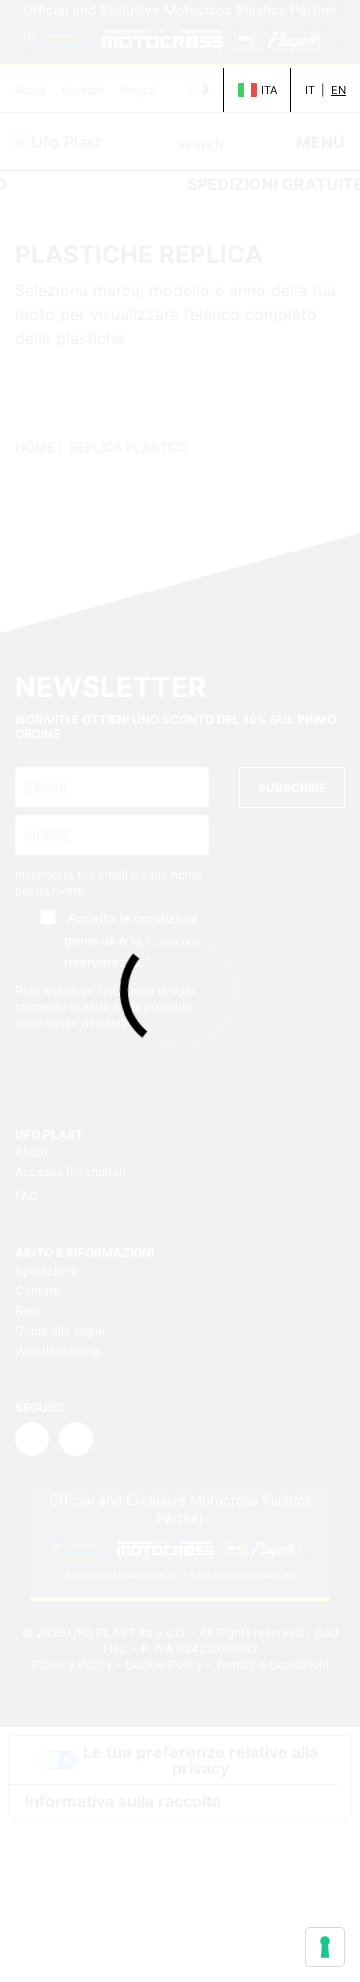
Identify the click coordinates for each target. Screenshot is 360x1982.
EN (338, 90)
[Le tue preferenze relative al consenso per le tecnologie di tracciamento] (325, 1947)
